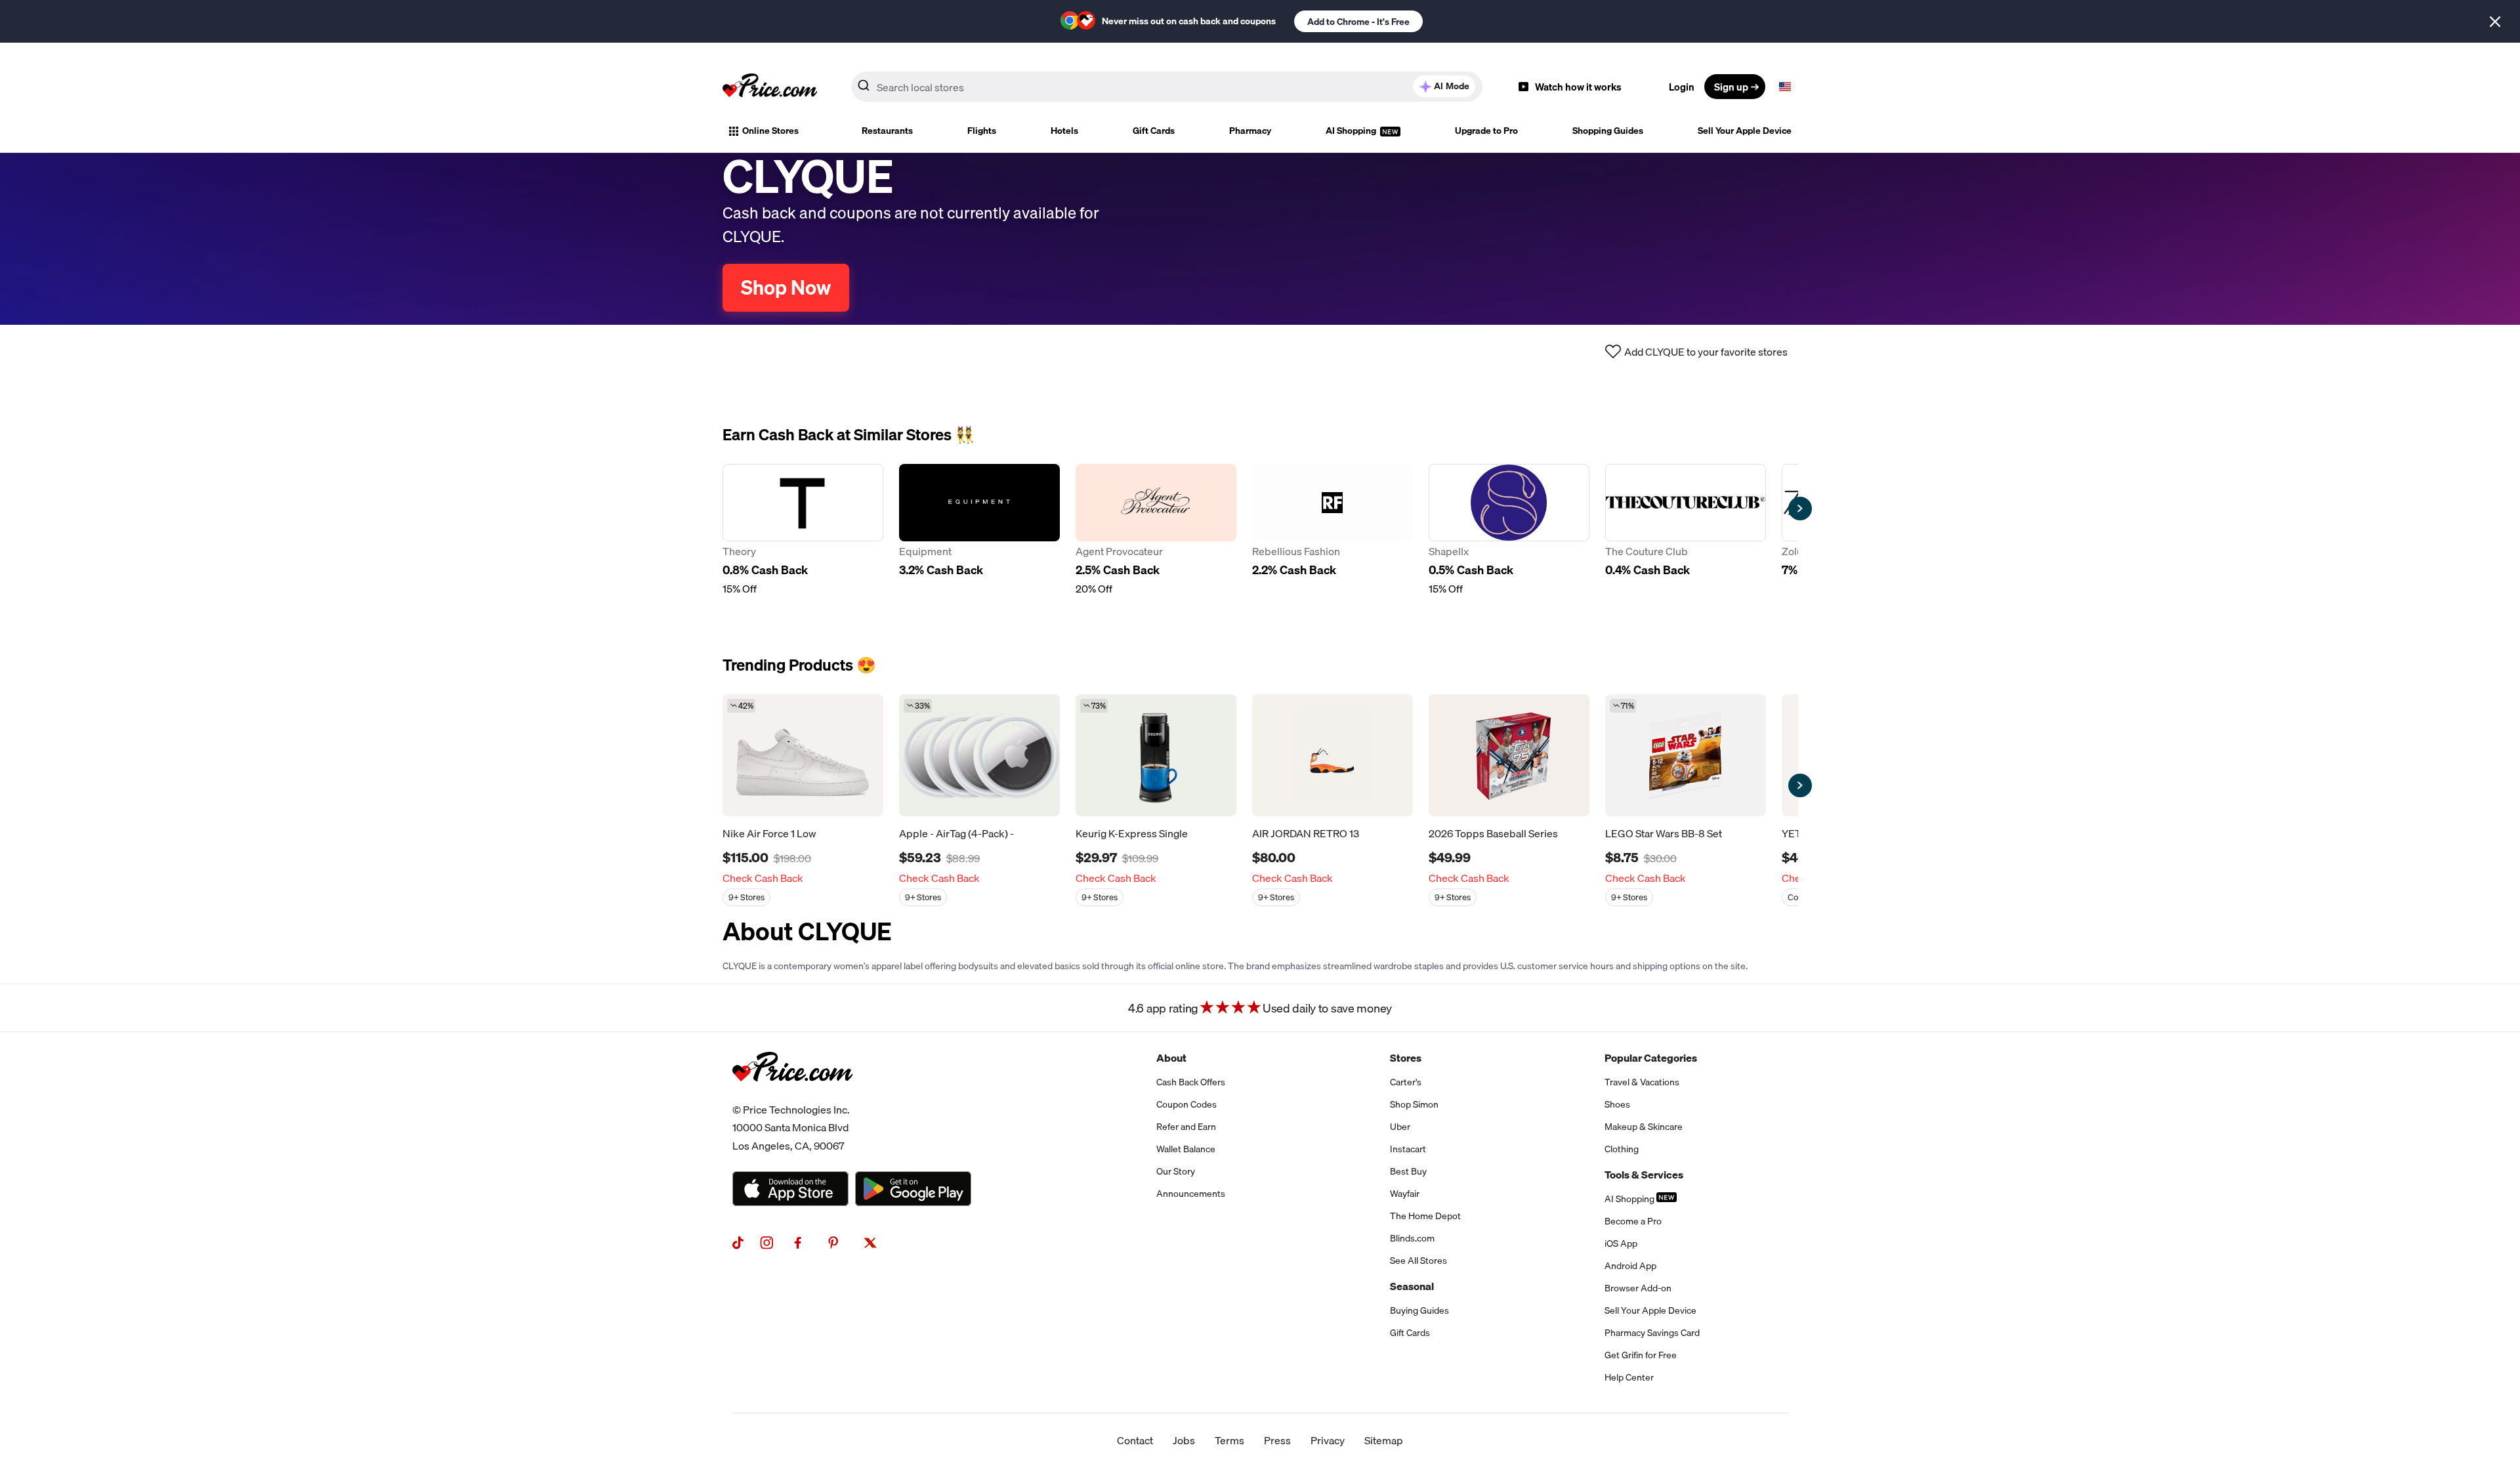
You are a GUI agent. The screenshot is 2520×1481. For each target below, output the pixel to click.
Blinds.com (1412, 1238)
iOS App (1621, 1243)
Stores (1406, 1058)
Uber (1400, 1127)
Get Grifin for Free (1641, 1355)
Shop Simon (1414, 1104)
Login (1682, 87)
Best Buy (1408, 1171)
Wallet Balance (1186, 1149)
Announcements (1191, 1194)
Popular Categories (1651, 1058)
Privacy (1328, 1440)
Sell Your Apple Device (1745, 131)
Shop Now (786, 287)
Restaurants (887, 131)
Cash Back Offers (1191, 1082)
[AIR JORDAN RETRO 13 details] (1333, 755)
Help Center (1629, 1377)
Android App (1630, 1266)
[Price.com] (792, 1096)
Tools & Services (1644, 1175)
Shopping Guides (1608, 131)
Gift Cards (1154, 131)
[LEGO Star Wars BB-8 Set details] (1686, 755)
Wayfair (1405, 1194)
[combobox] (1167, 87)
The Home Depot (1425, 1216)
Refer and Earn (1186, 1127)
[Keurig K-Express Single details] (1156, 755)
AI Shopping (1352, 131)
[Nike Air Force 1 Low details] (803, 755)
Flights (982, 131)
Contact (1135, 1440)
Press (1277, 1440)
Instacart (1408, 1149)
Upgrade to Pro (1486, 131)
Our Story (1176, 1171)
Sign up (1731, 87)
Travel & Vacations (1642, 1082)
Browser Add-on (1638, 1288)
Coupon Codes (1186, 1104)
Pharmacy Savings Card (1652, 1333)
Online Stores (770, 131)
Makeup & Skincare (1644, 1127)
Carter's (1406, 1082)
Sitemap (1384, 1440)
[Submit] (864, 89)
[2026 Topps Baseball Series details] (1509, 755)
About (1171, 1058)
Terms (1229, 1440)
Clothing (1622, 1149)
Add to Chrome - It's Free (1358, 22)
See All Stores (1418, 1261)
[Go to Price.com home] (770, 87)
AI (1452, 86)
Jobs (1184, 1440)
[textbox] (1785, 87)
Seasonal (1412, 1286)
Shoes (1617, 1104)
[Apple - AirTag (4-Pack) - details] (979, 755)
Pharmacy (1250, 131)
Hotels (1064, 131)
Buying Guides (1419, 1310)
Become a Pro (1633, 1221)
